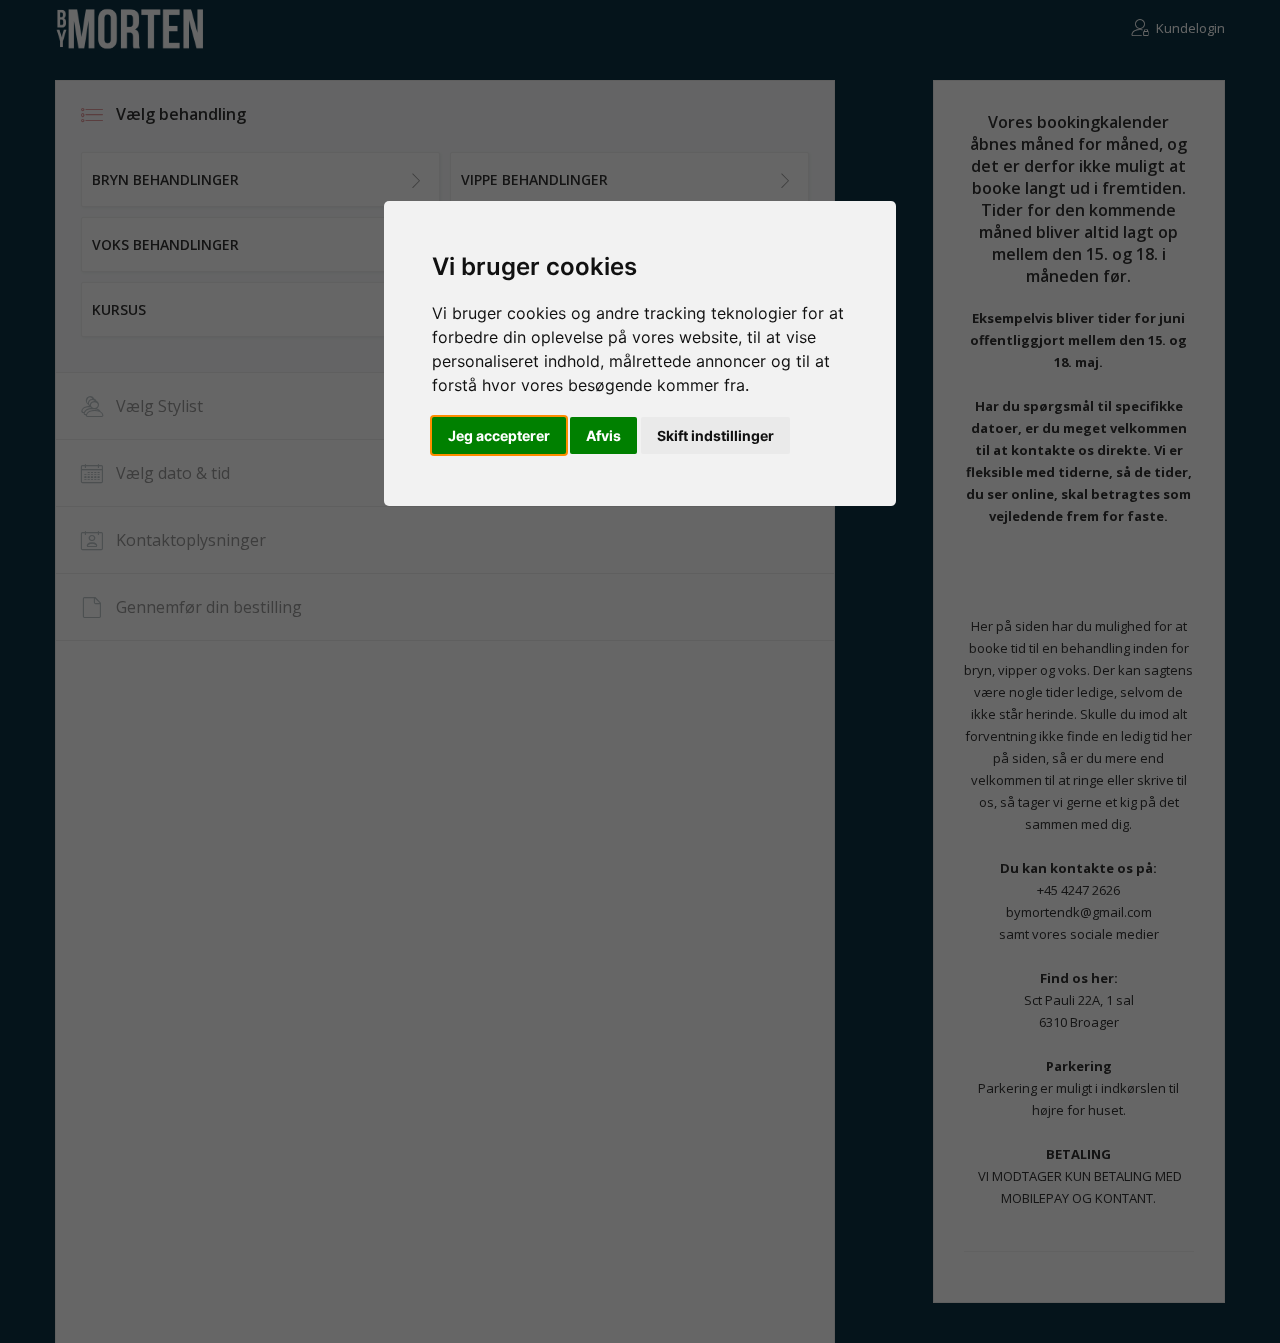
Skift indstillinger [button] (715, 435)
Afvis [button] (603, 435)
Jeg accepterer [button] (499, 435)
